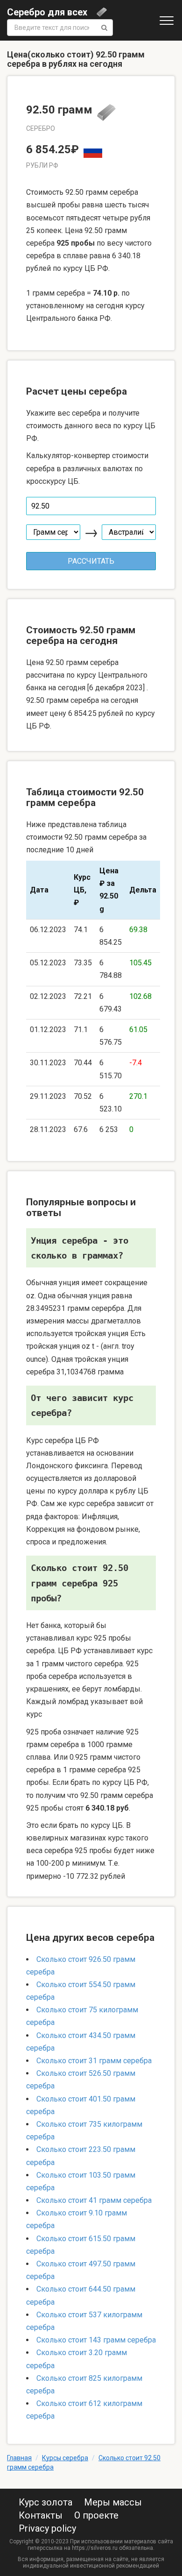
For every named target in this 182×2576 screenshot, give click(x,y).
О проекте (96, 2515)
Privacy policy (47, 2528)
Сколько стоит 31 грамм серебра (94, 2061)
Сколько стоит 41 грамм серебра (94, 2200)
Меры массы (113, 2502)
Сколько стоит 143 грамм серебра (96, 2340)
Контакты (41, 2515)
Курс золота (45, 2502)
